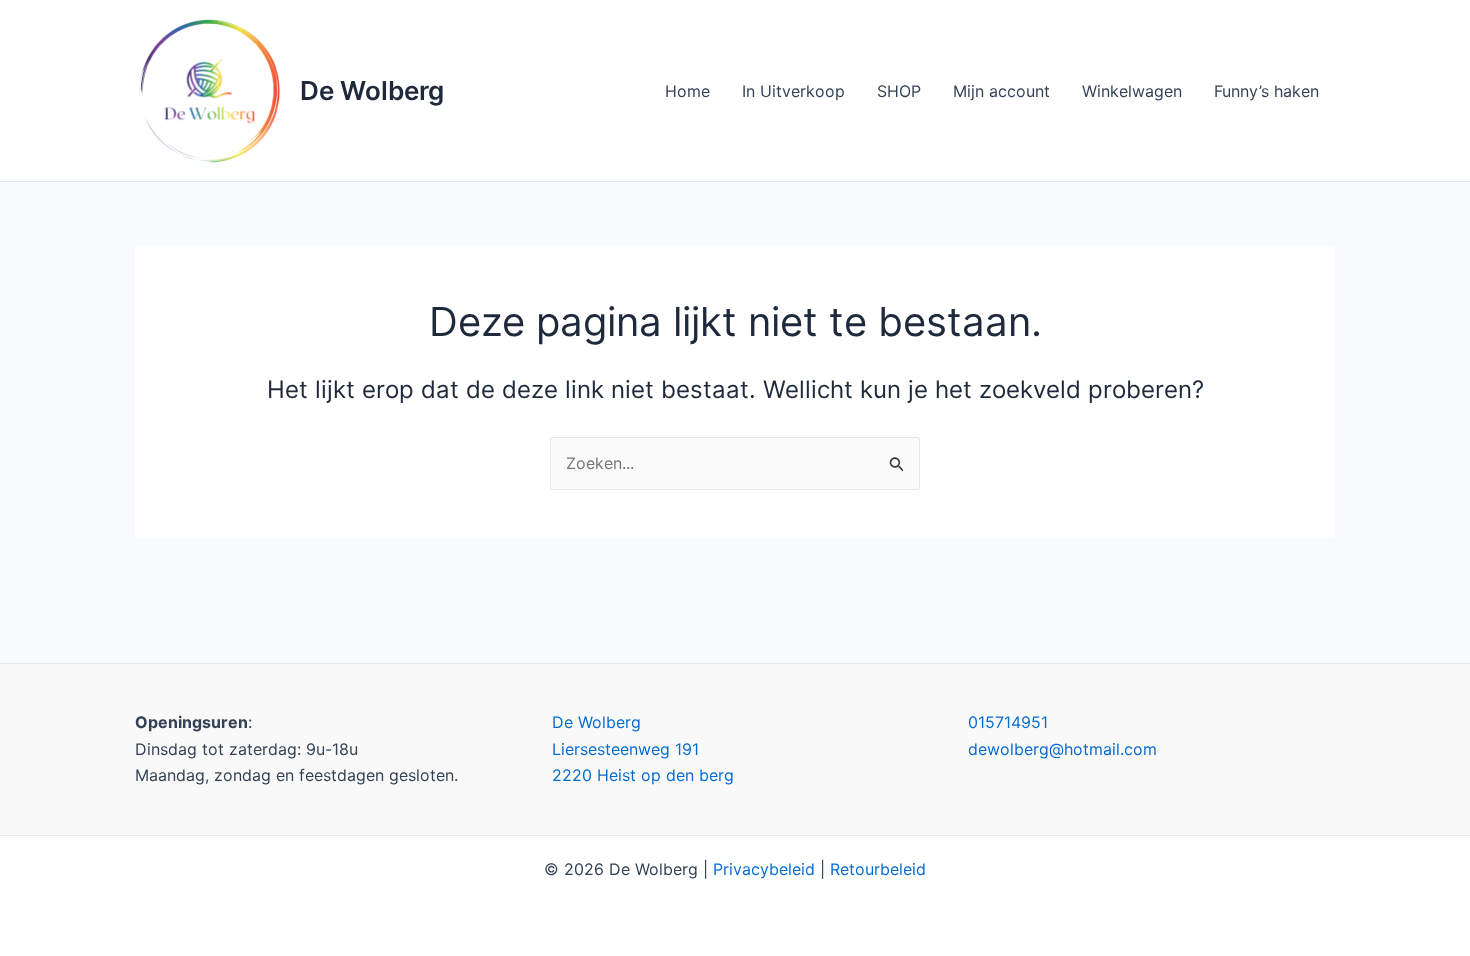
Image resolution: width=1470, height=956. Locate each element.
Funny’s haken (1266, 91)
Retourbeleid (878, 869)
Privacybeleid (764, 869)
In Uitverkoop (793, 91)
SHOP (899, 91)
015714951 (1008, 722)
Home (687, 91)
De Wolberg (372, 90)
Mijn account (1001, 91)
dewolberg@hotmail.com (1062, 749)
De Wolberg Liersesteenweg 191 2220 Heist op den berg (643, 748)
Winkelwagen (1132, 91)
